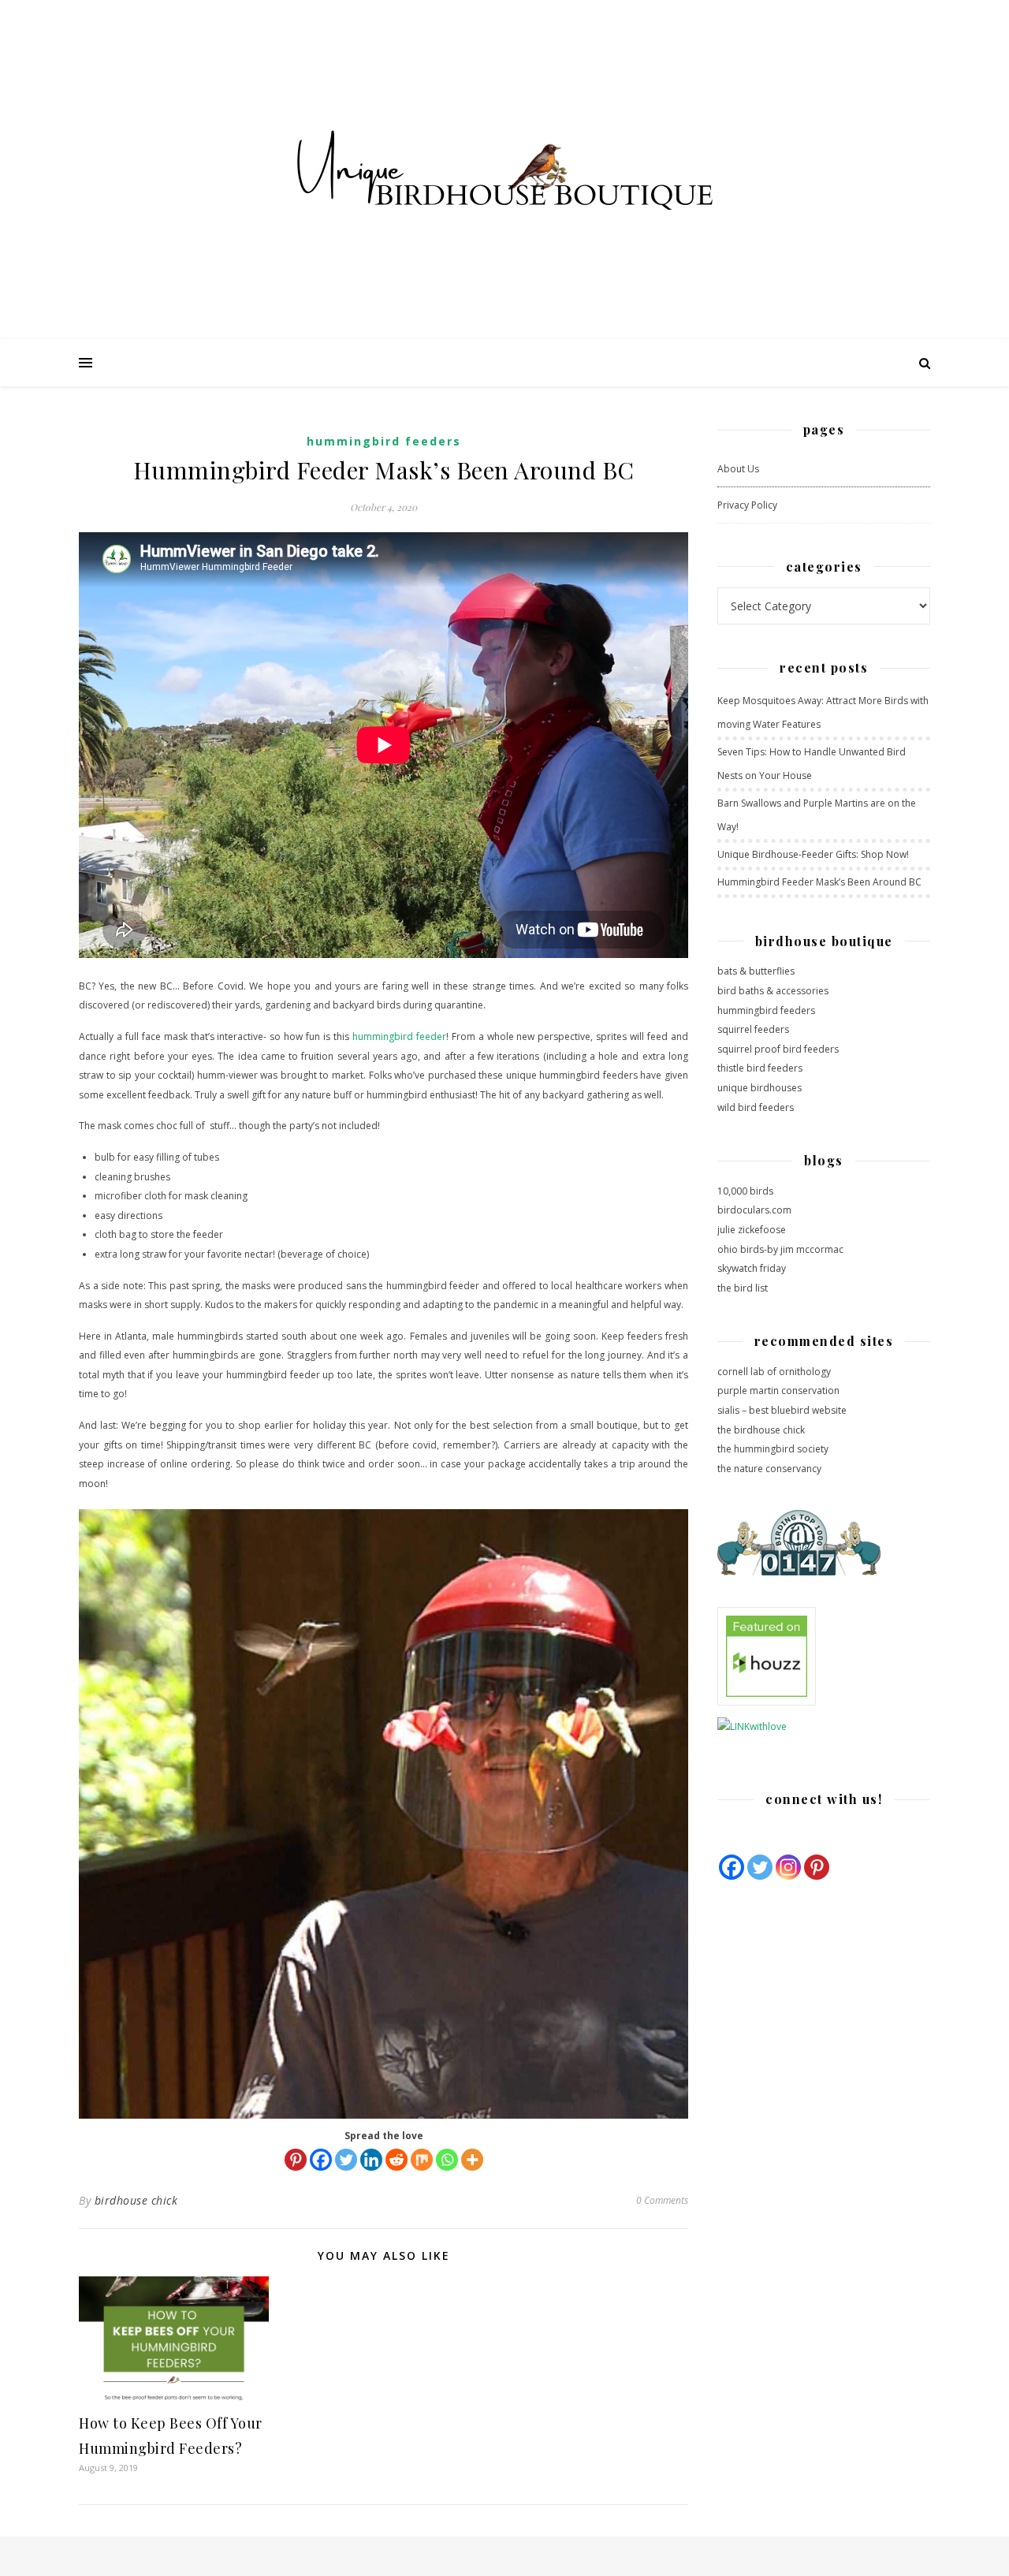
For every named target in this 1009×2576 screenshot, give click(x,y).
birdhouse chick (136, 2200)
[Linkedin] (371, 2160)
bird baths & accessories (773, 991)
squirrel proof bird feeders (778, 1049)
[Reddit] (397, 2160)
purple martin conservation (778, 1391)
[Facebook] (321, 2160)
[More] (472, 2160)
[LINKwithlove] (824, 1727)
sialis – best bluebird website (782, 1410)
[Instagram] (788, 1867)
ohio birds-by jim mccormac (780, 1249)
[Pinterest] (296, 2160)
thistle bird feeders (760, 1068)
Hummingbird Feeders (384, 441)
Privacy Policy (747, 505)
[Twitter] (346, 2160)
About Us (738, 469)
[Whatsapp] (447, 2160)
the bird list (743, 1288)
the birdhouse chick (761, 1430)
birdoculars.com (754, 1210)
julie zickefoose (752, 1230)
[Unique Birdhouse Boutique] (504, 170)
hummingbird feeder (399, 1036)
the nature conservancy (769, 1469)
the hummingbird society (773, 1449)
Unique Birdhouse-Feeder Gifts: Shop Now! (813, 854)
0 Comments (662, 2200)
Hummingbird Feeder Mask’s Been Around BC (819, 882)
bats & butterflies (756, 971)
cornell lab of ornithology (774, 1372)
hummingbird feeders (766, 1010)
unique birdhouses (760, 1088)
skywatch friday (752, 1268)
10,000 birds (745, 1191)
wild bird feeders (756, 1107)
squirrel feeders (753, 1029)
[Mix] (422, 2160)
